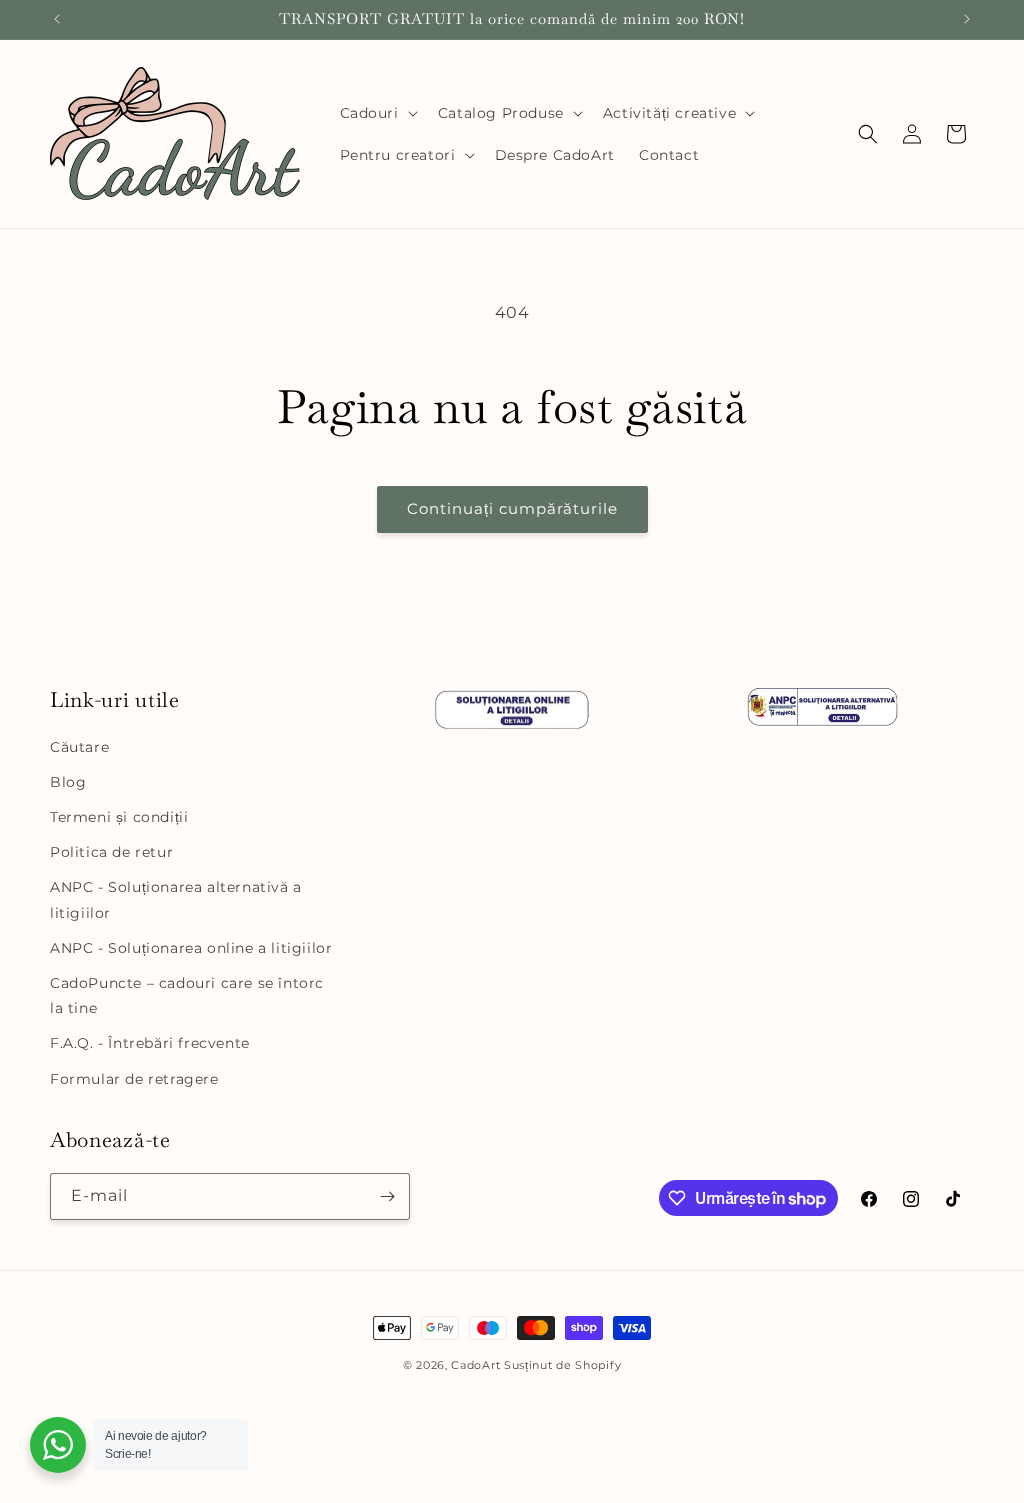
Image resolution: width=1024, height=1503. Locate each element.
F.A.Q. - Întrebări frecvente (150, 1043)
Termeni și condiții (119, 817)
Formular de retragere (134, 1079)
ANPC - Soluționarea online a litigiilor (191, 948)
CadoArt (475, 1365)
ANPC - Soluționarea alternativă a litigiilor (176, 899)
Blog (68, 782)
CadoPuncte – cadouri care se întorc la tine (187, 995)
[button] (377, 113)
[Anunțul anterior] (57, 19)
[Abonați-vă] (387, 1196)
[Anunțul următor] (967, 19)
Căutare (79, 747)
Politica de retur (111, 852)
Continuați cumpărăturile (512, 508)
